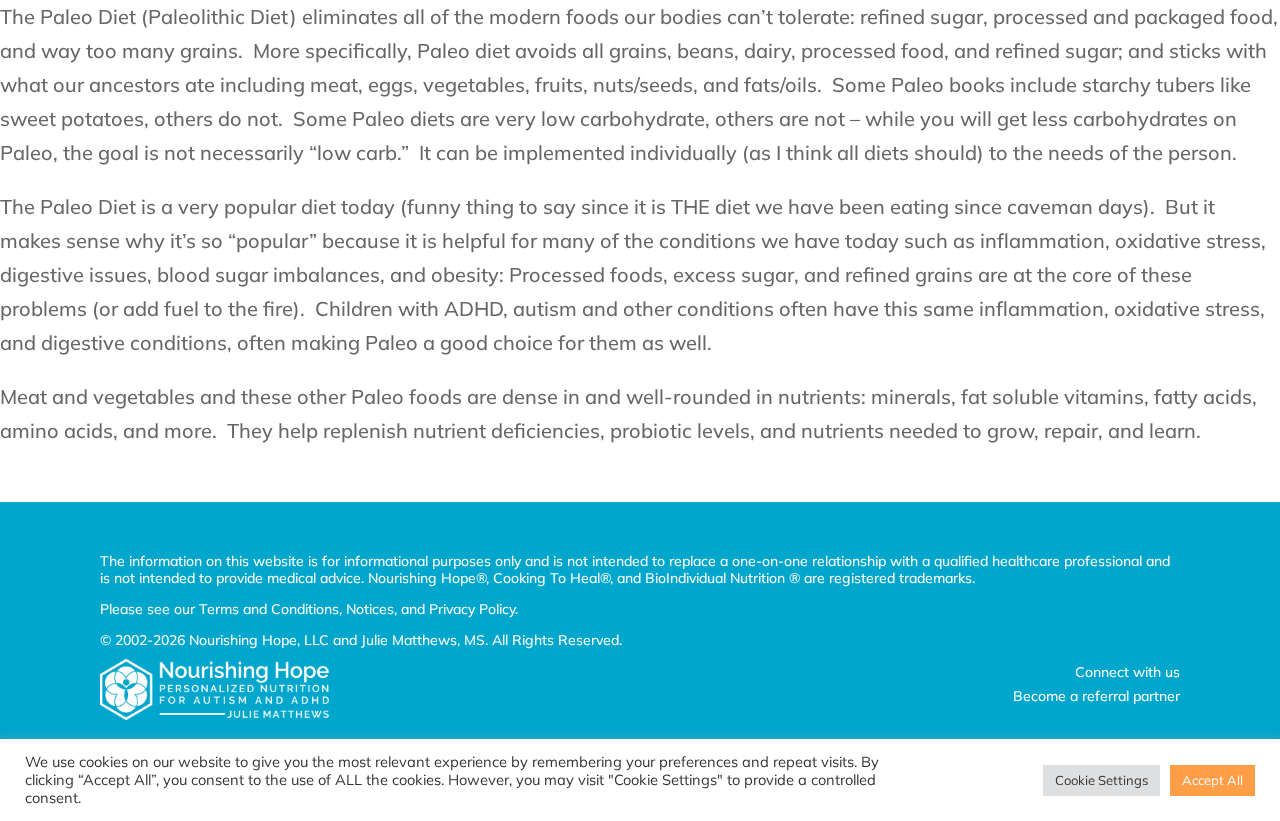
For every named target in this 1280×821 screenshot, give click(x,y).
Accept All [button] (1212, 780)
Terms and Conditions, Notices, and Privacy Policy (357, 609)
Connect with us (1127, 672)
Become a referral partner (1096, 696)
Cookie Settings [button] (1101, 780)
